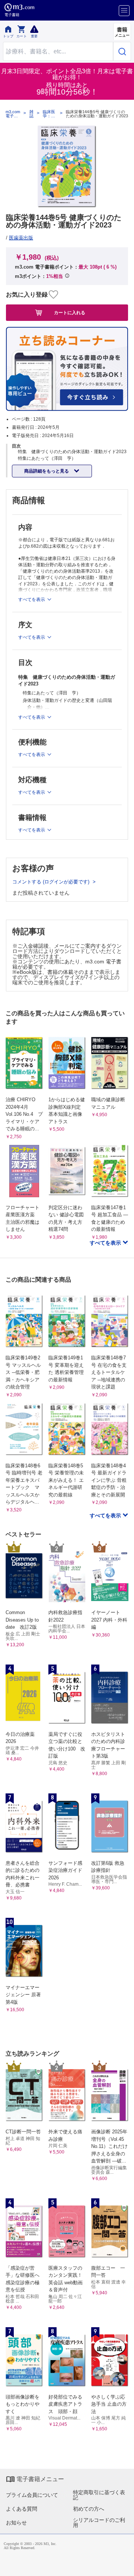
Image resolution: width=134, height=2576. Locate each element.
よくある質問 (22, 2509)
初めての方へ (89, 2509)
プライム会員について (32, 2495)
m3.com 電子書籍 (13, 114)
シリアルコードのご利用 (99, 2523)
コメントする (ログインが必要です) (52, 882)
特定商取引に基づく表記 (99, 2495)
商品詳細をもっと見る (47, 471)
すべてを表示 (106, 1243)
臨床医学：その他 (49, 114)
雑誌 (31, 114)
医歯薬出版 (21, 238)
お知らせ (16, 2523)
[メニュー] (124, 11)
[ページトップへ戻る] (123, 2565)
